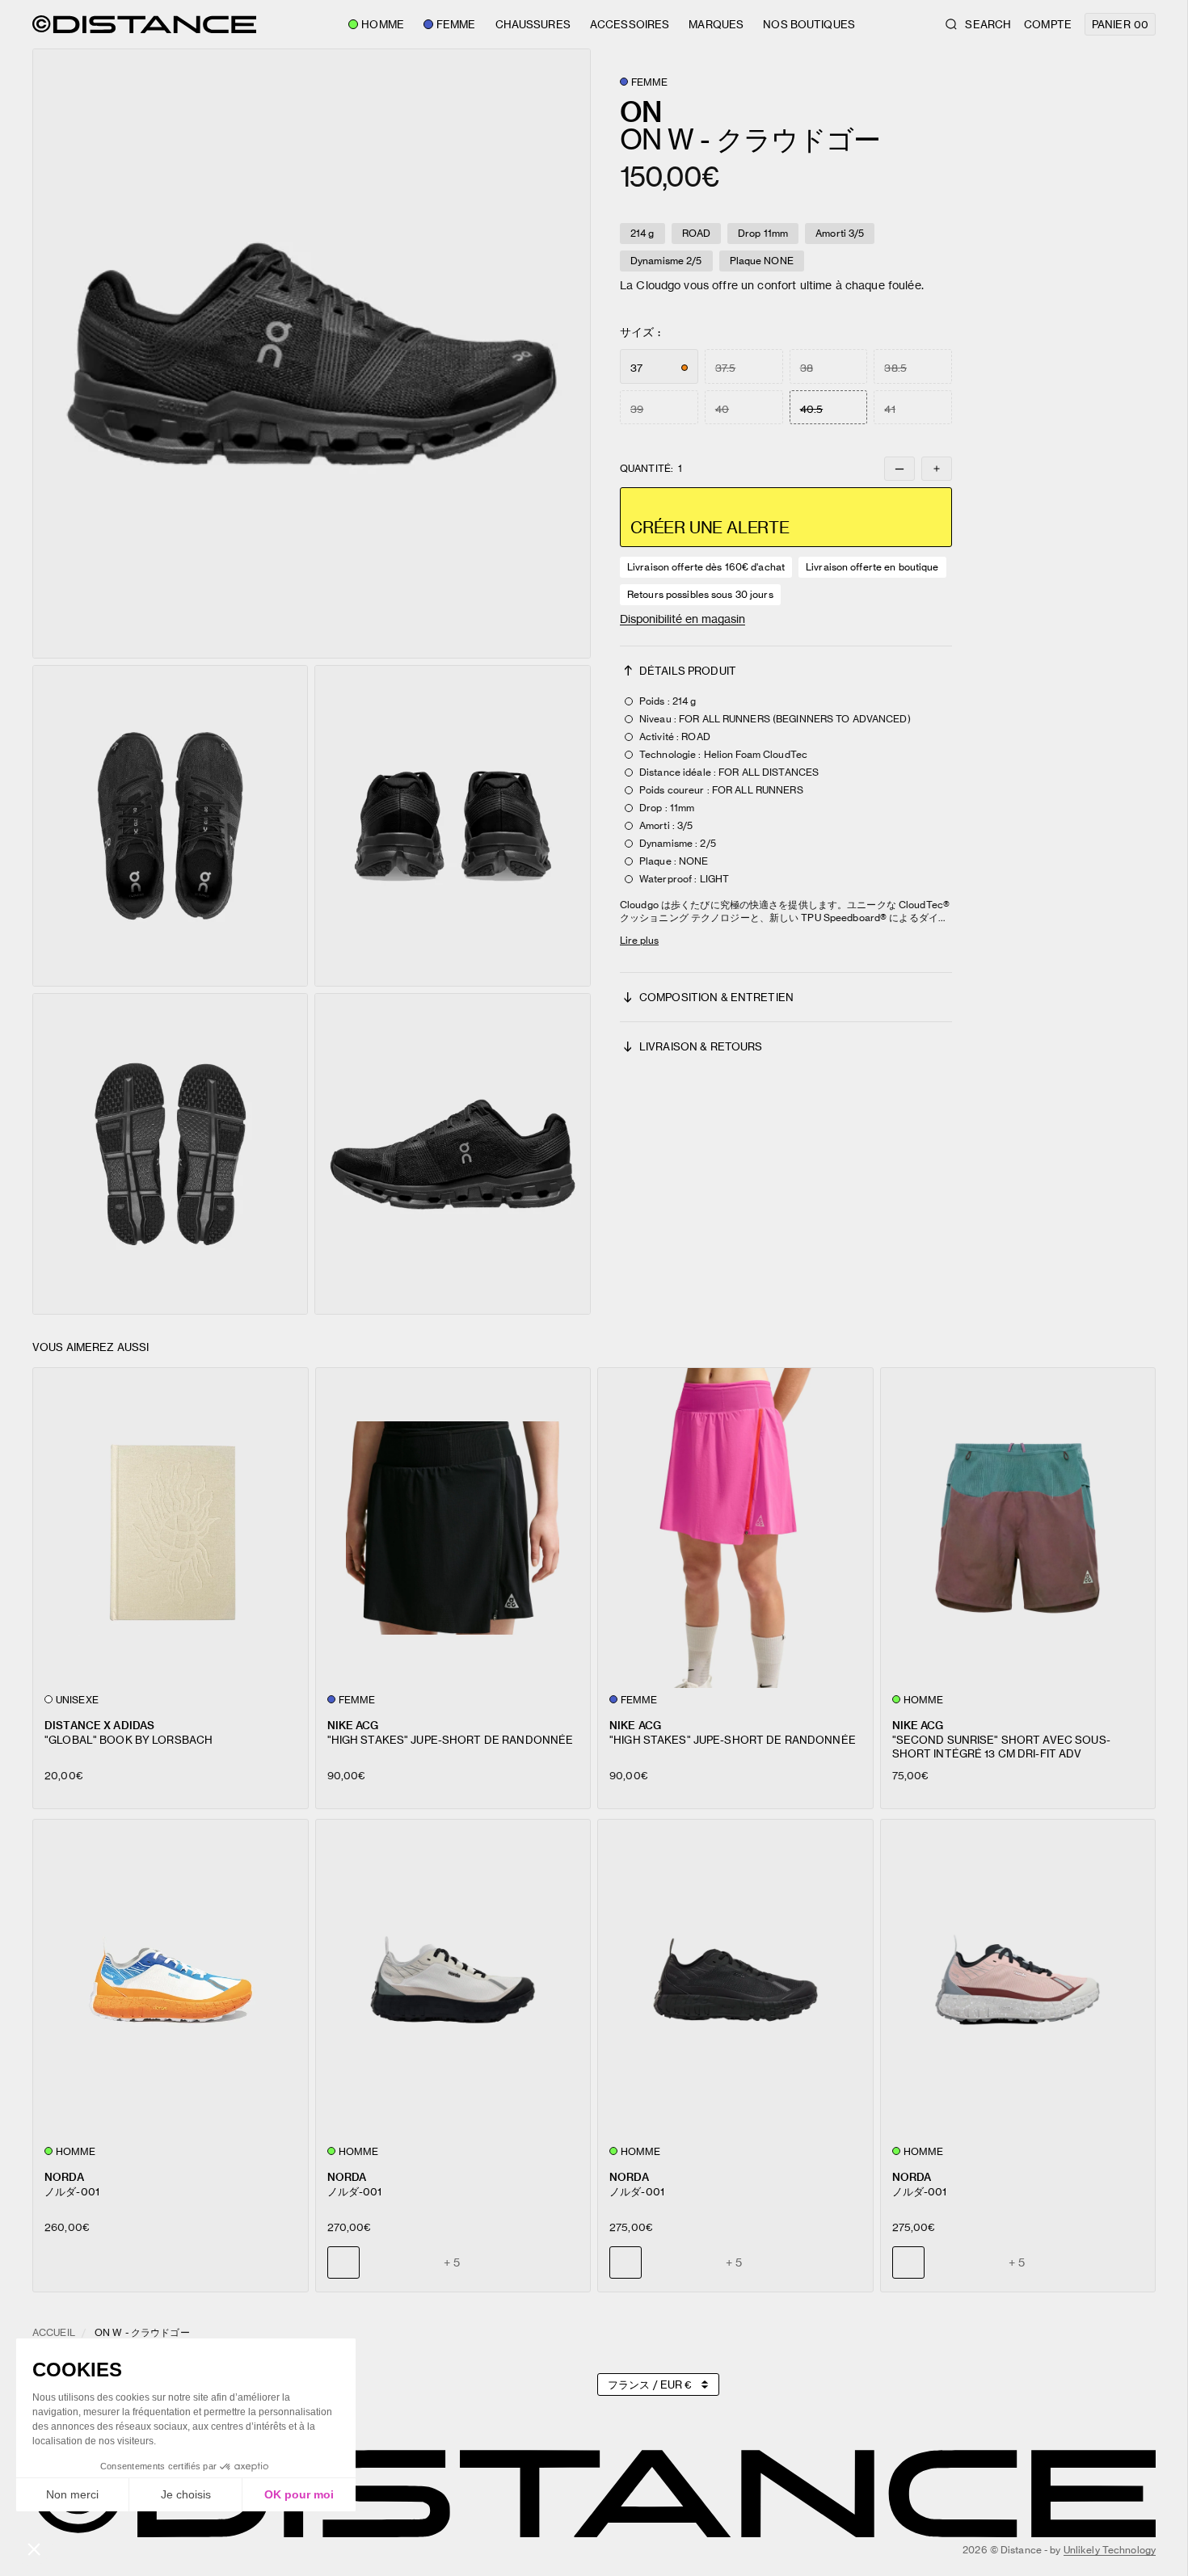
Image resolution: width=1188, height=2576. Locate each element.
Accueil (54, 2332)
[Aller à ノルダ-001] (171, 1980)
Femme (456, 24)
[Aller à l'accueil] (144, 24)
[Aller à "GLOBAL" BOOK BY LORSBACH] (171, 1528)
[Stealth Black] (381, 2262)
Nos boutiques (809, 24)
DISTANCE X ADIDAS (99, 1725)
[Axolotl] (418, 2262)
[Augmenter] (937, 469)
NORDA (64, 2176)
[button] (312, 354)
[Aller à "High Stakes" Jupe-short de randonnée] (453, 1528)
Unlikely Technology (1110, 2550)
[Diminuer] (899, 469)
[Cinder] (663, 2262)
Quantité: (651, 469)
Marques (716, 24)
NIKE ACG (353, 1725)
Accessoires (630, 24)
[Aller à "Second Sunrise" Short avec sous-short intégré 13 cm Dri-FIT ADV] (1018, 1528)
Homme (383, 24)
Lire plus (639, 940)
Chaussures (533, 24)
